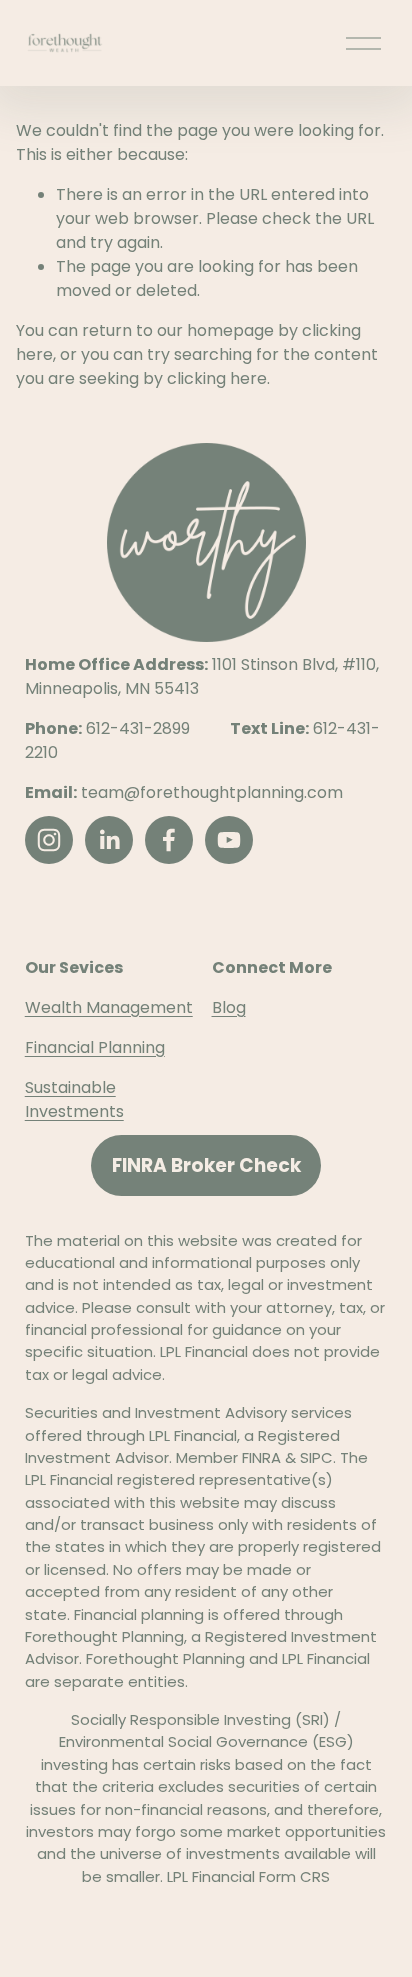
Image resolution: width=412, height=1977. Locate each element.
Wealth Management (109, 1007)
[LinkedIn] (109, 840)
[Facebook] (169, 840)
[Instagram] (49, 840)
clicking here (217, 378)
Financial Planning (95, 1047)
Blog (229, 1007)
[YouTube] (229, 840)
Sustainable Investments (74, 1099)
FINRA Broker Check (206, 1165)
